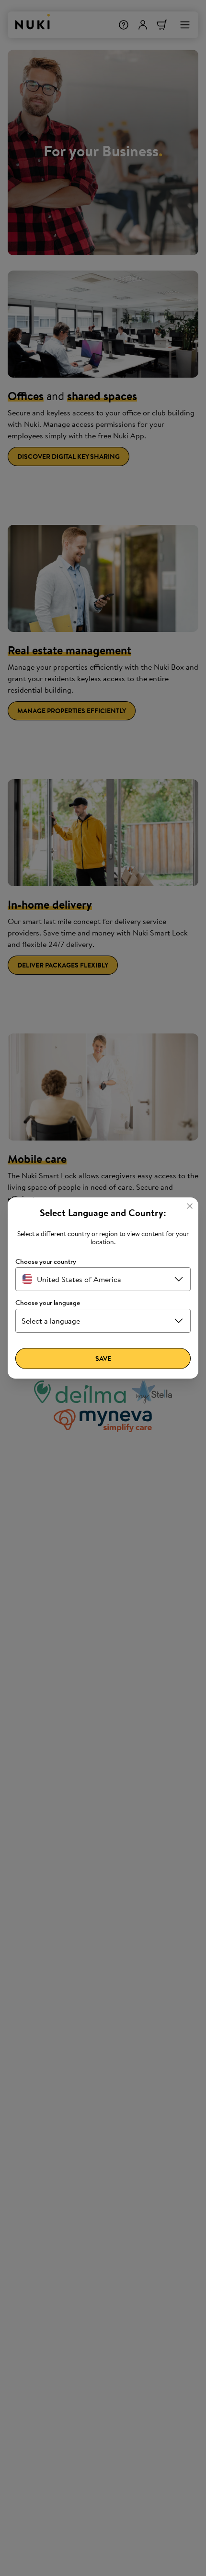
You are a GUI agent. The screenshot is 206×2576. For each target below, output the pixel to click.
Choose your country (46, 1262)
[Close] (190, 1206)
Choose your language (48, 1303)
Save (103, 1359)
